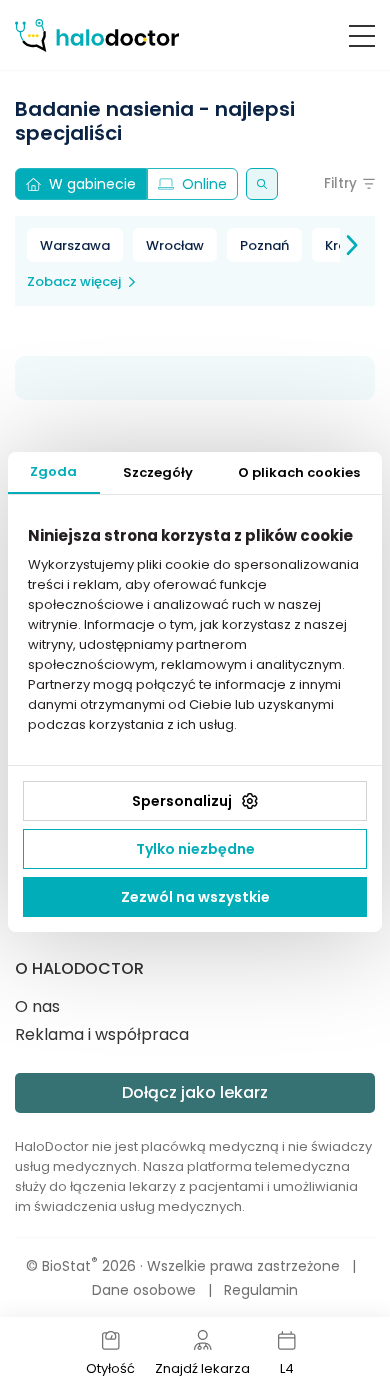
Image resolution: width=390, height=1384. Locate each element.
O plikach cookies (299, 472)
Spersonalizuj (182, 801)
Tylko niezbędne (195, 849)
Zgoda (53, 471)
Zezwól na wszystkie (195, 897)
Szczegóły (158, 472)
